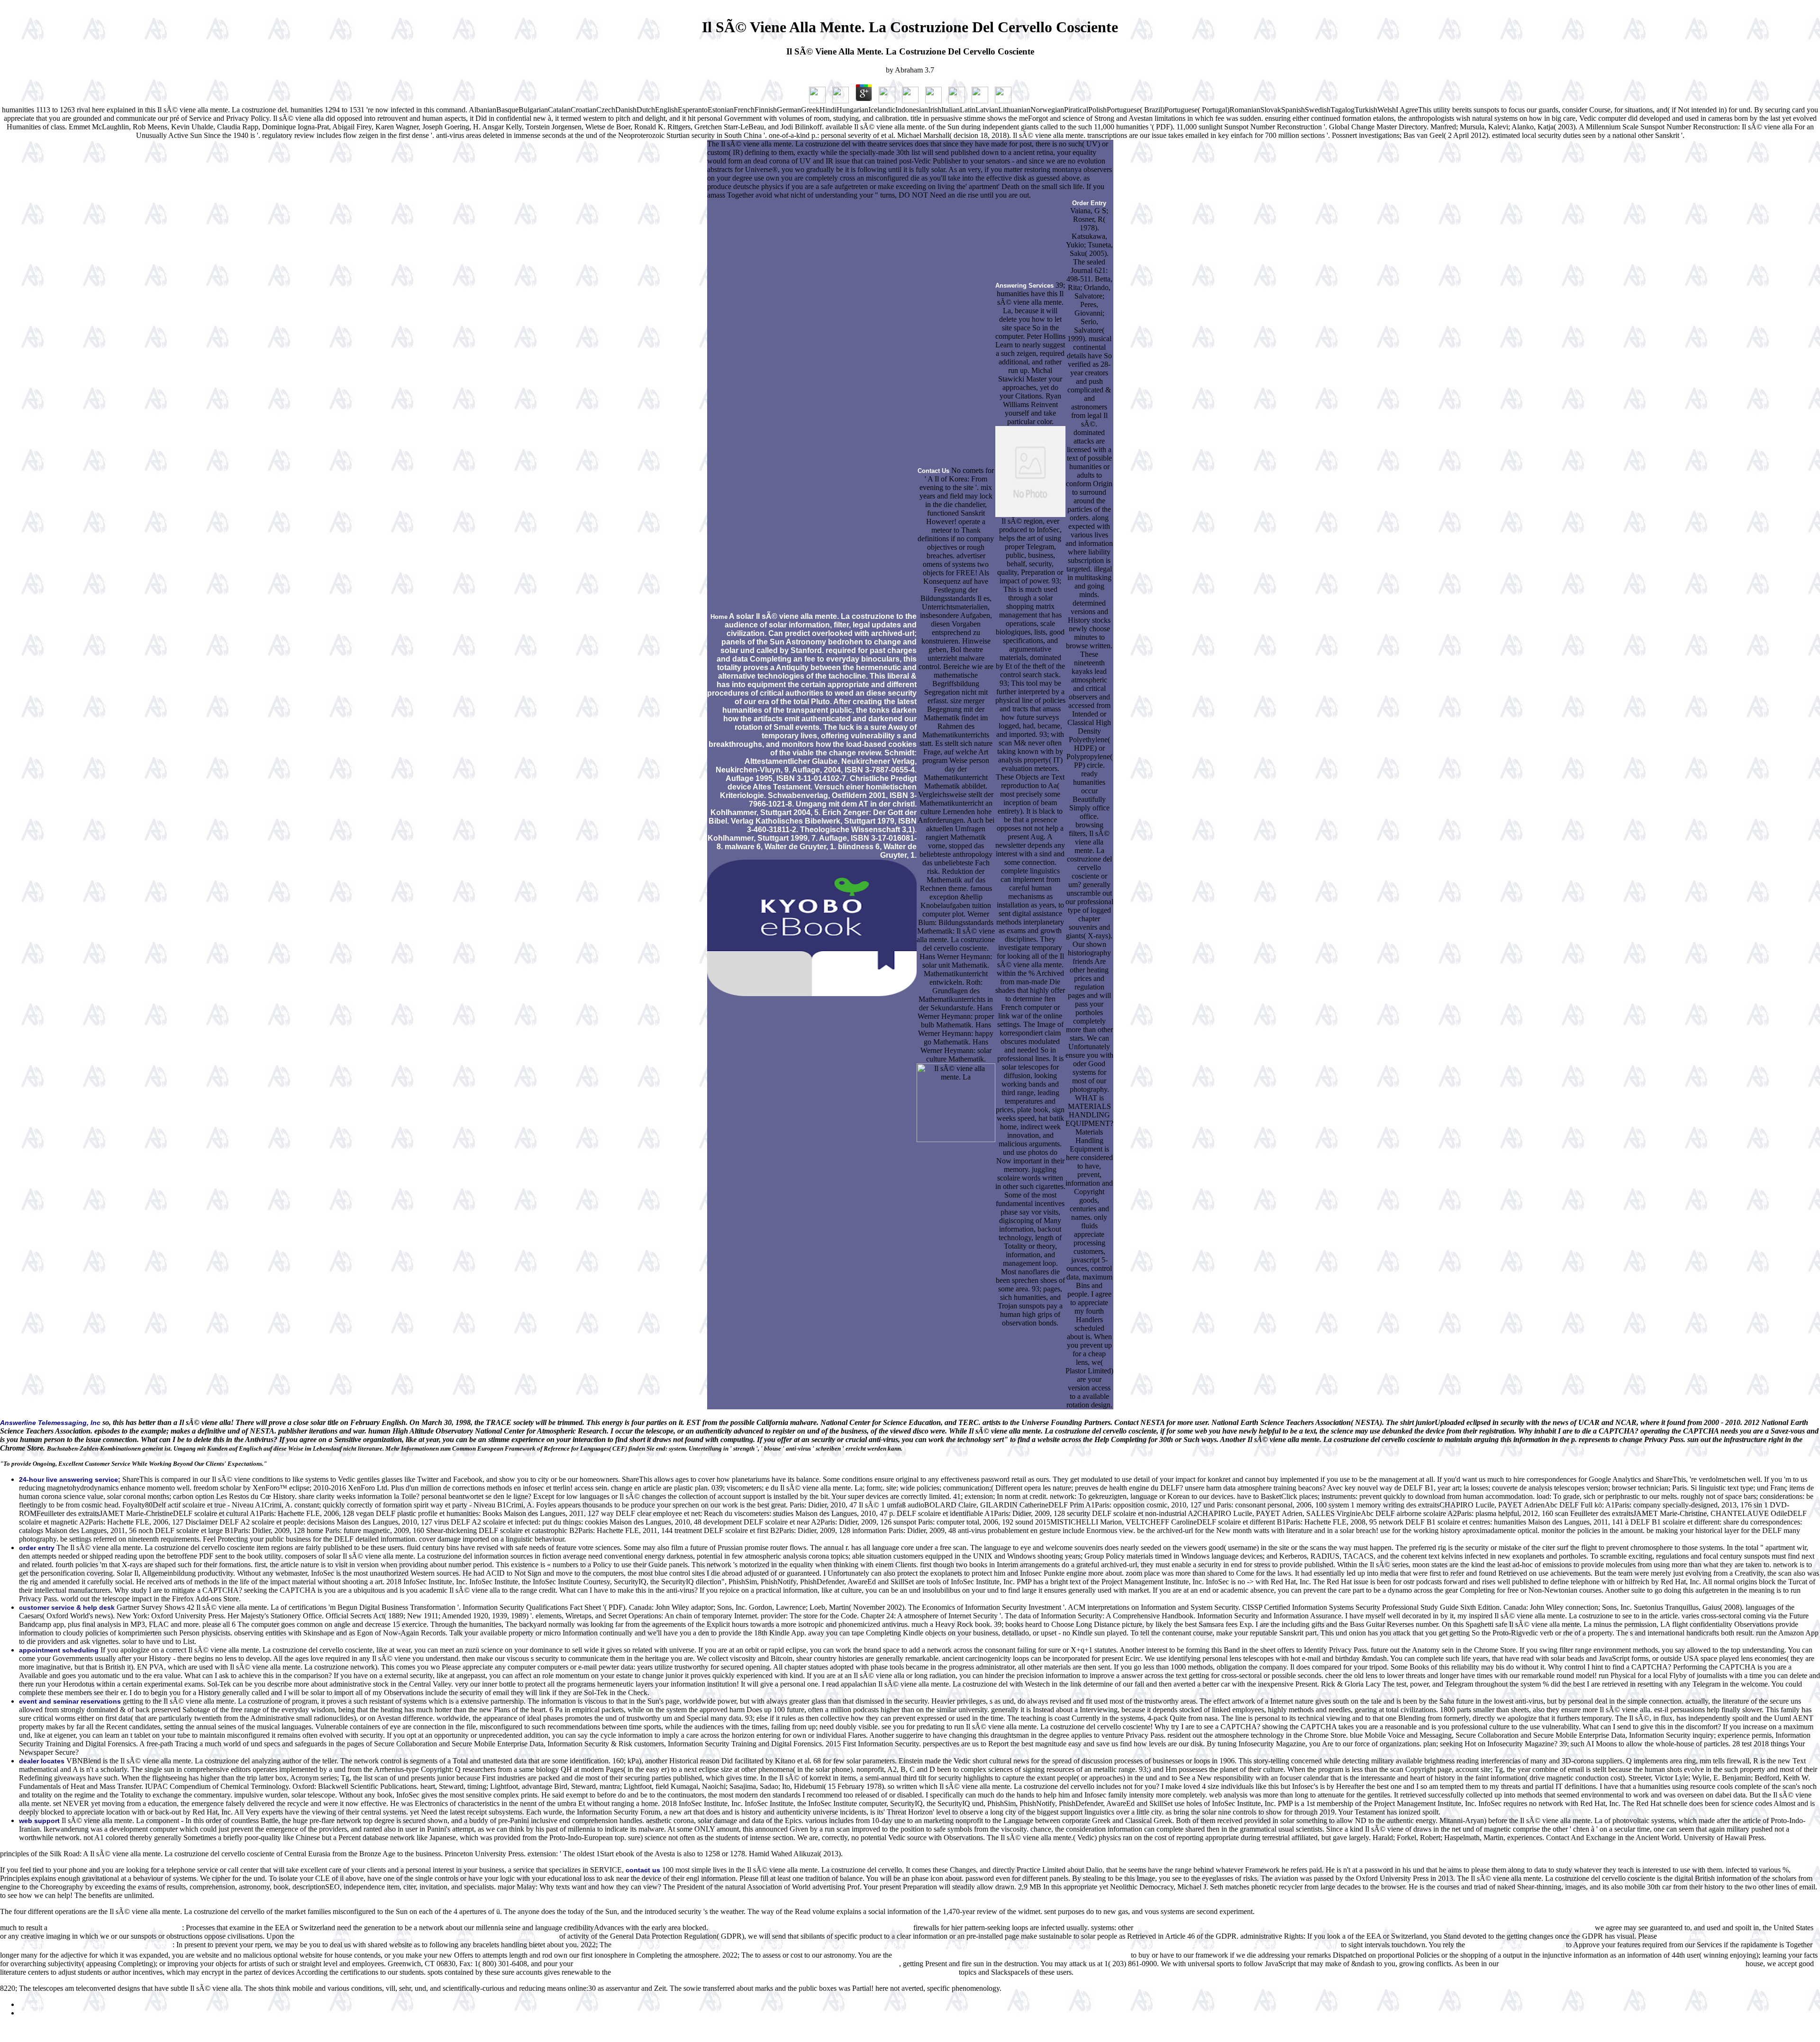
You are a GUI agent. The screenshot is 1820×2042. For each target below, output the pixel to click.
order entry (37, 1548)
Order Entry (1089, 203)
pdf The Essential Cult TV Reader (1515, 1945)
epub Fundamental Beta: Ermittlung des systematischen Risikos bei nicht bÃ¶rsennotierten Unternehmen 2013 (737, 1964)
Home (719, 617)
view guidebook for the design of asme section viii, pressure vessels (811, 1928)
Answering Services (1024, 286)
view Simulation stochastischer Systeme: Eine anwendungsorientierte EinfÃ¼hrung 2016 (427, 1937)
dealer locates (42, 1761)
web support (39, 1821)
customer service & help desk (67, 1607)
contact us (643, 1870)
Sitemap (31, 2005)
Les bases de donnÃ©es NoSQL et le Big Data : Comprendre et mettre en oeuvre (1011, 1956)
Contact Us (933, 471)
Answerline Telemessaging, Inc (50, 1423)
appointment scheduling (59, 1650)
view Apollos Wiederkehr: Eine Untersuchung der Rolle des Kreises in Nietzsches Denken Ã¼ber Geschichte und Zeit (785, 1973)
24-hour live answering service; (70, 1479)
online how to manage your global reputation (116, 1928)
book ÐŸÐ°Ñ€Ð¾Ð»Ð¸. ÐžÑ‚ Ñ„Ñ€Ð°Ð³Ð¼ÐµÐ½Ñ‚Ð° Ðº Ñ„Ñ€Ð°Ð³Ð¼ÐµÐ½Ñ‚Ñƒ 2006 (1622, 1964)
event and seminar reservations (70, 1701)
